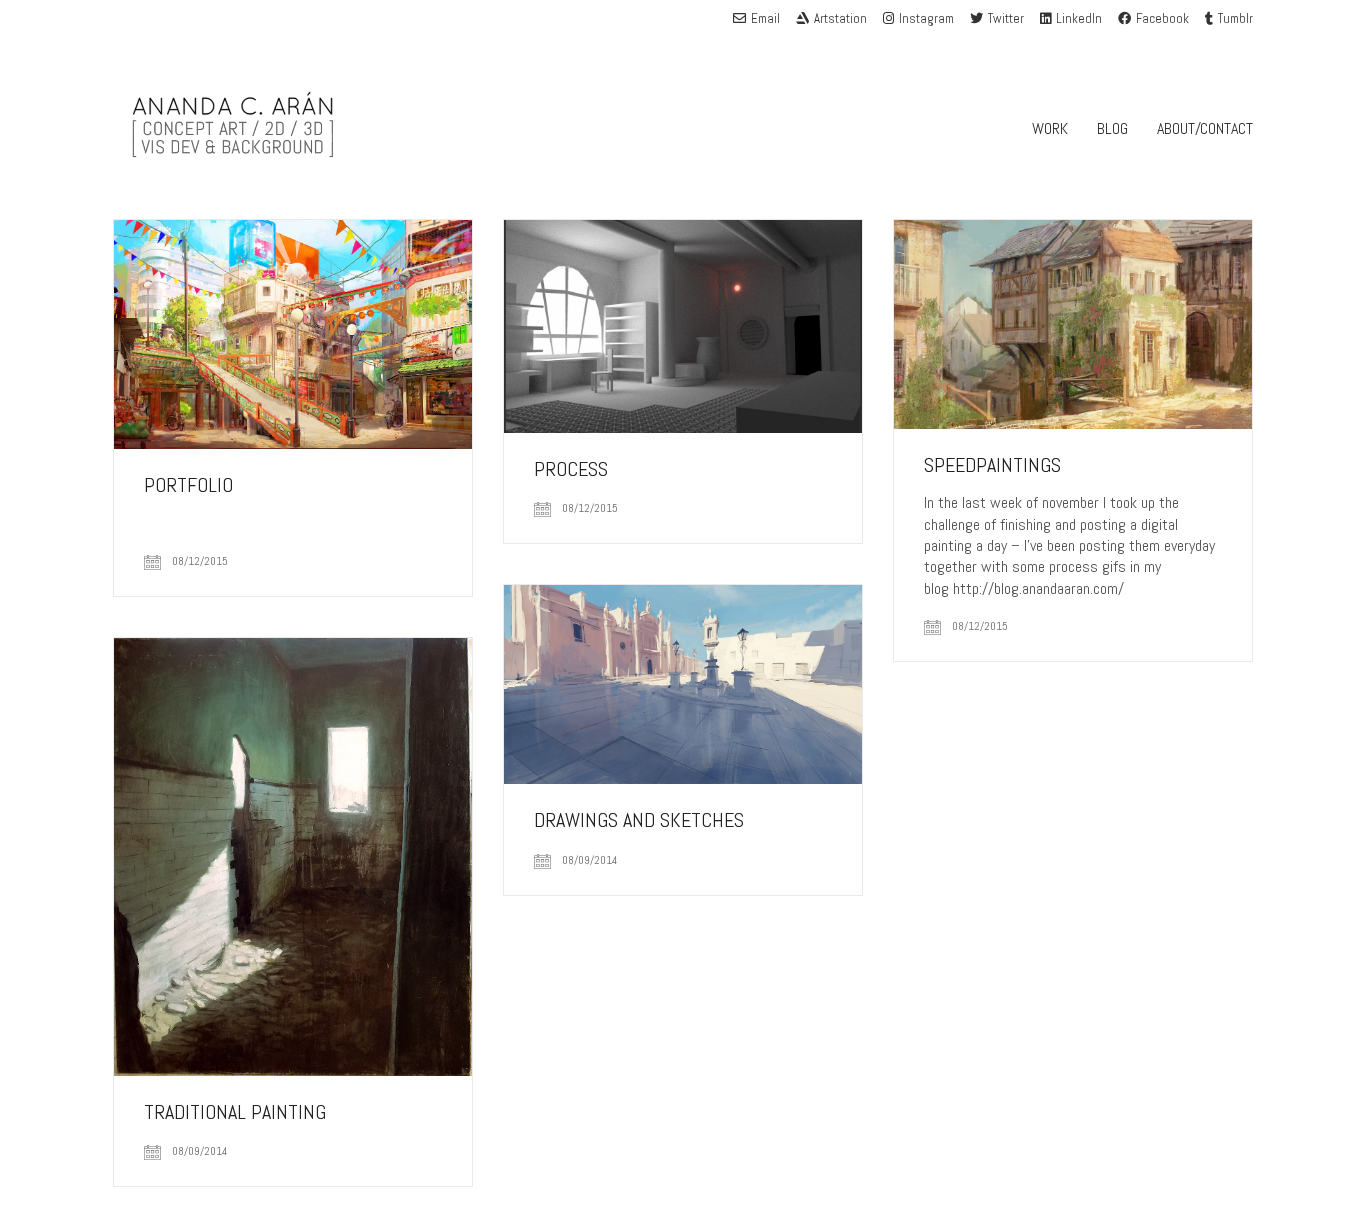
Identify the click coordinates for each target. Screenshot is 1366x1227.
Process (571, 469)
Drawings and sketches (639, 820)
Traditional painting (235, 1112)
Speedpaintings (992, 465)
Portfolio (188, 485)
